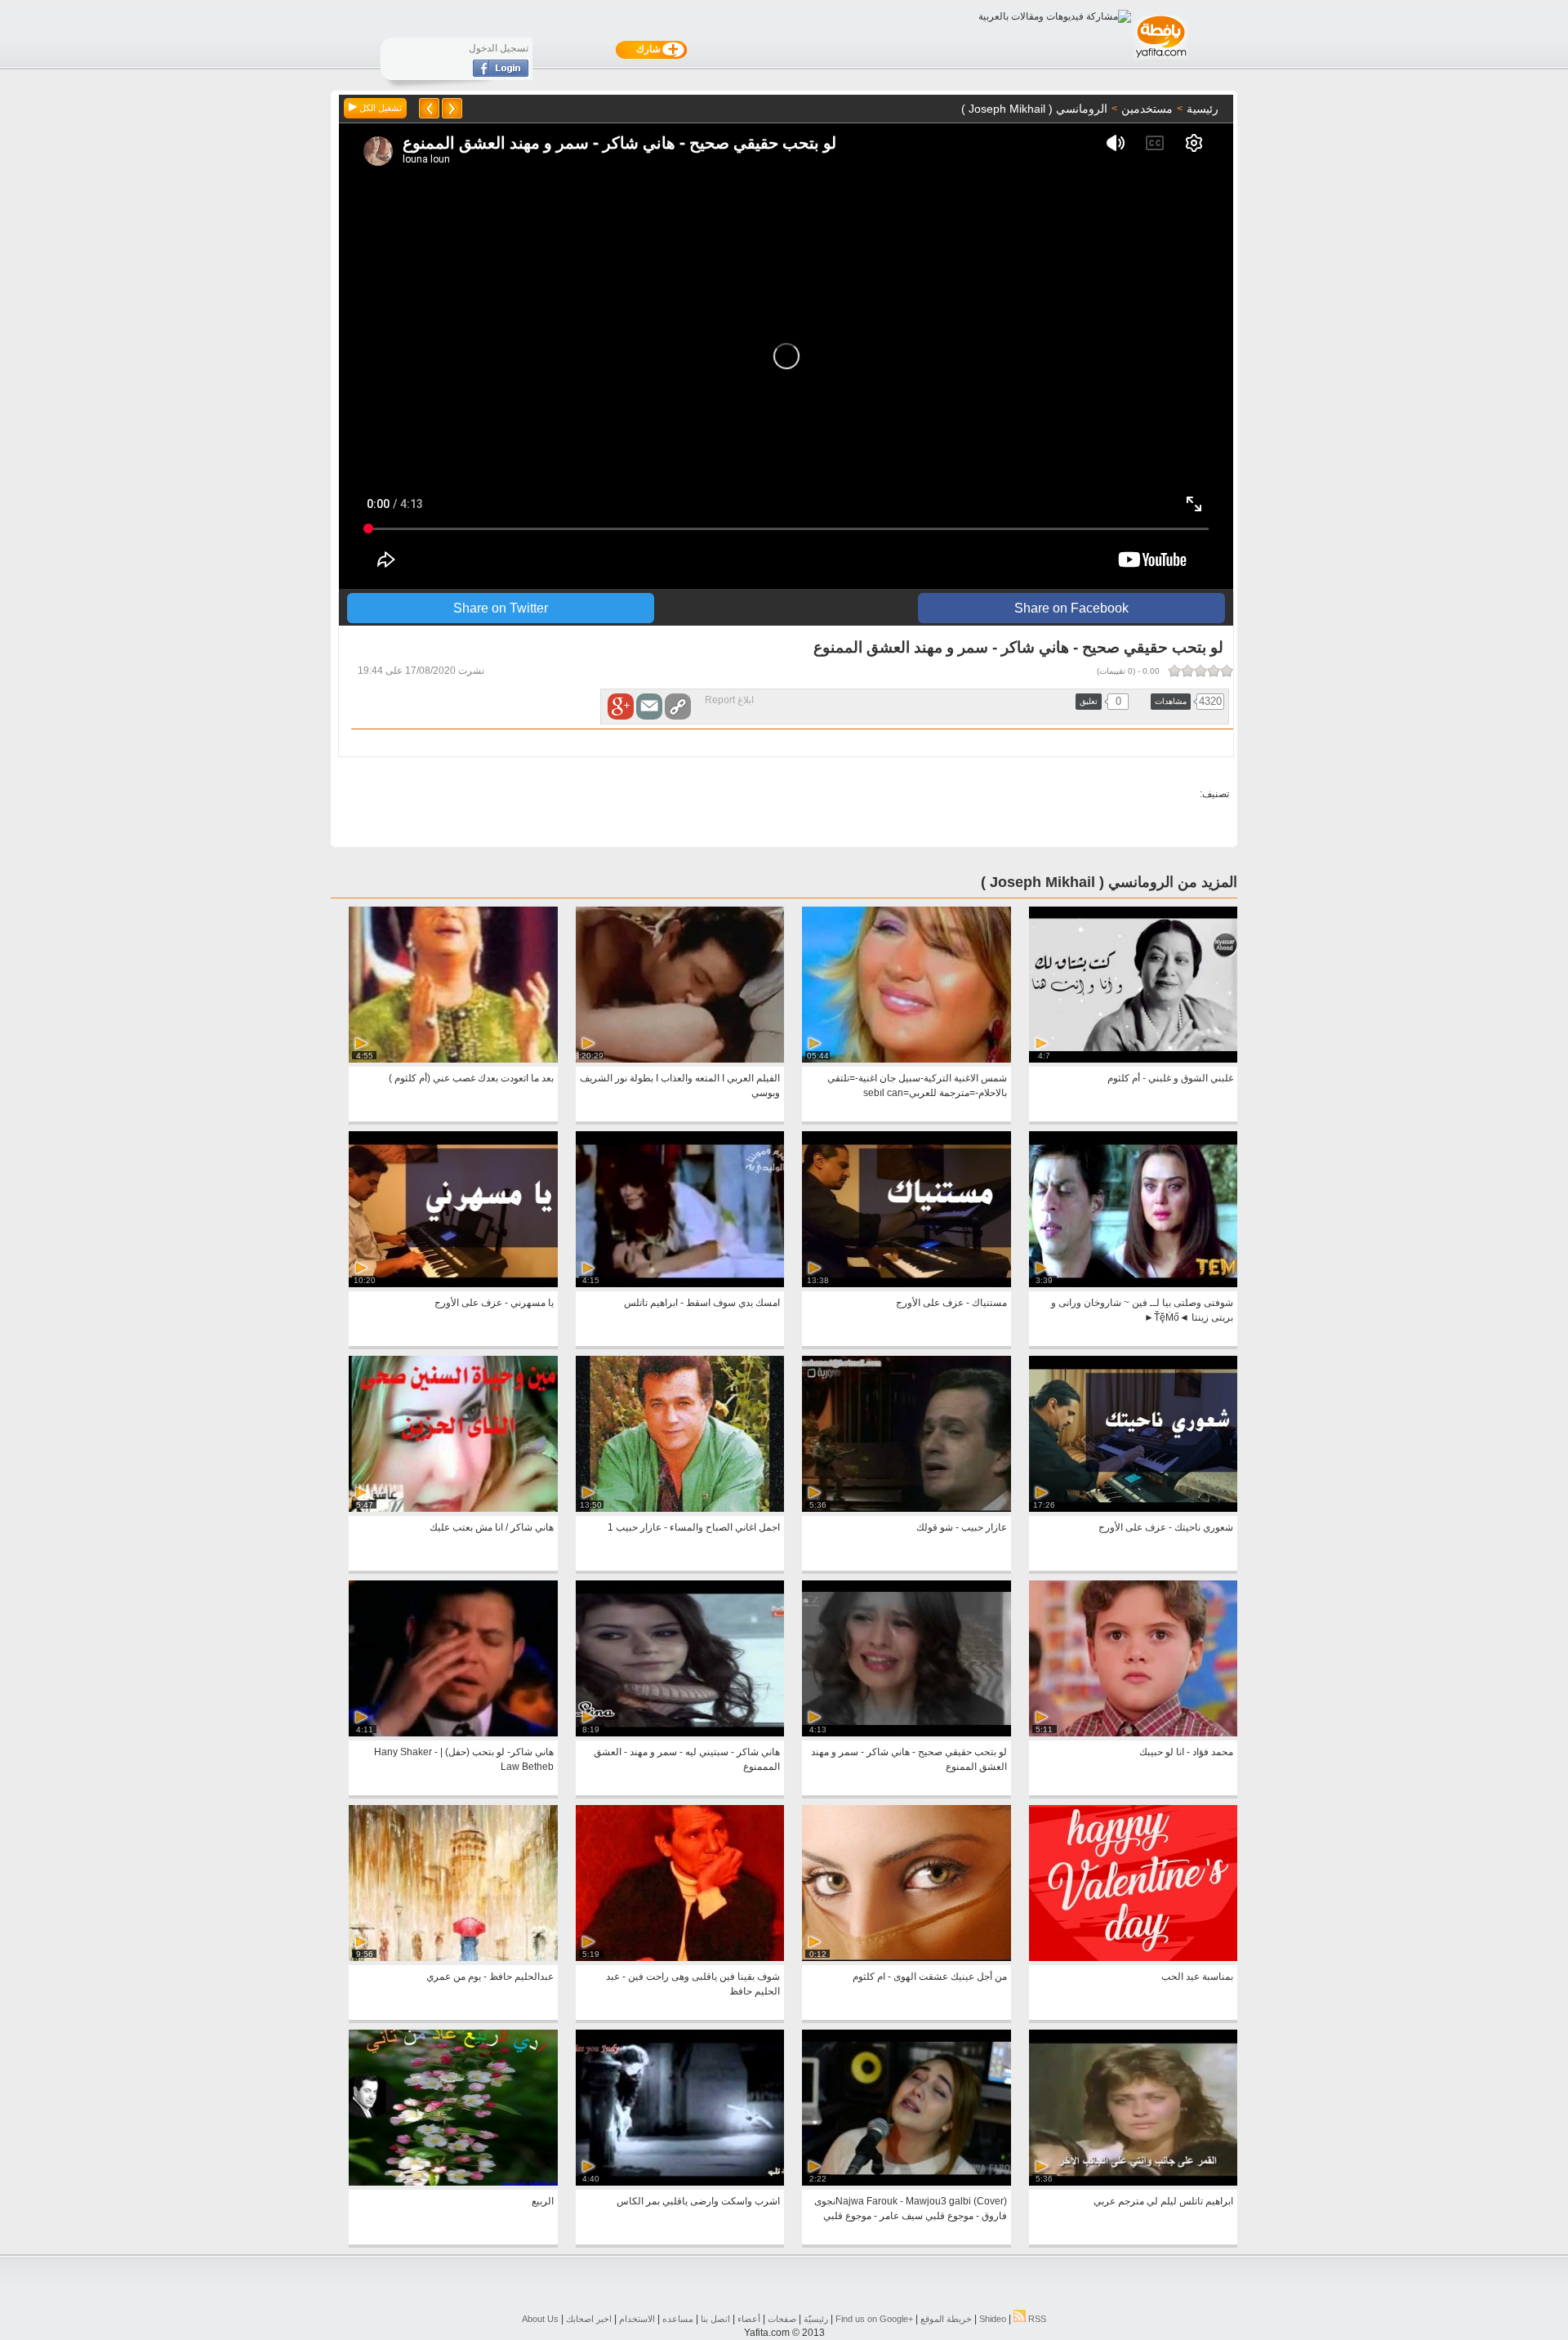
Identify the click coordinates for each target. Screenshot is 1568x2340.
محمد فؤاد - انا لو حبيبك (1186, 1752)
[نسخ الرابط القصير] (678, 706)
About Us (540, 2319)
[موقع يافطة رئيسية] (1160, 60)
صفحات (782, 2319)
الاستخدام (637, 2319)
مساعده (678, 2319)
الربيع (543, 2201)
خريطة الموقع (946, 2319)
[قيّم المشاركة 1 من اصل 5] (1227, 671)
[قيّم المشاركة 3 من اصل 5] (1200, 671)
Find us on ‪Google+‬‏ (874, 2319)
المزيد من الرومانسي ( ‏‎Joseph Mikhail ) (1109, 882)
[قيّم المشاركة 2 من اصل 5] (1214, 671)
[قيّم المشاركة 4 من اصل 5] (1187, 671)
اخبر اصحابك (589, 2319)
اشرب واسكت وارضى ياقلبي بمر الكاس (698, 2201)
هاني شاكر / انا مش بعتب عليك (492, 1527)
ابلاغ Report (729, 700)
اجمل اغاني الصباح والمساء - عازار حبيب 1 (694, 1527)
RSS (1036, 2319)
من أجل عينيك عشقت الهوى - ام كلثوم (930, 1977)
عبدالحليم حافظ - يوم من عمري (490, 1977)
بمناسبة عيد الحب (1197, 1977)
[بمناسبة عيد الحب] (1133, 1958)
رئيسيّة (816, 2319)
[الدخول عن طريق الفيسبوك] (501, 74)
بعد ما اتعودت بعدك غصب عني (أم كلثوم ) (471, 1078)
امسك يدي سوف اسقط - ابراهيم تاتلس (702, 1303)
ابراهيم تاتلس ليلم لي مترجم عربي (1163, 2201)
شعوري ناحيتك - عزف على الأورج (1166, 1527)
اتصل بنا (715, 2319)
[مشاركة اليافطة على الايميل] (649, 706)
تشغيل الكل (379, 108)
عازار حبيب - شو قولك (962, 1527)
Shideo (993, 2319)
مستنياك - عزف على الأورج (951, 1303)
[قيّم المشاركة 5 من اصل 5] (1174, 671)
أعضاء (749, 2319)
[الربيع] (453, 2182)
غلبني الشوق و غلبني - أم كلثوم (1170, 1078)
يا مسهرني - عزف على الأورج (494, 1303)
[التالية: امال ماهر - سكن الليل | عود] (429, 108)
